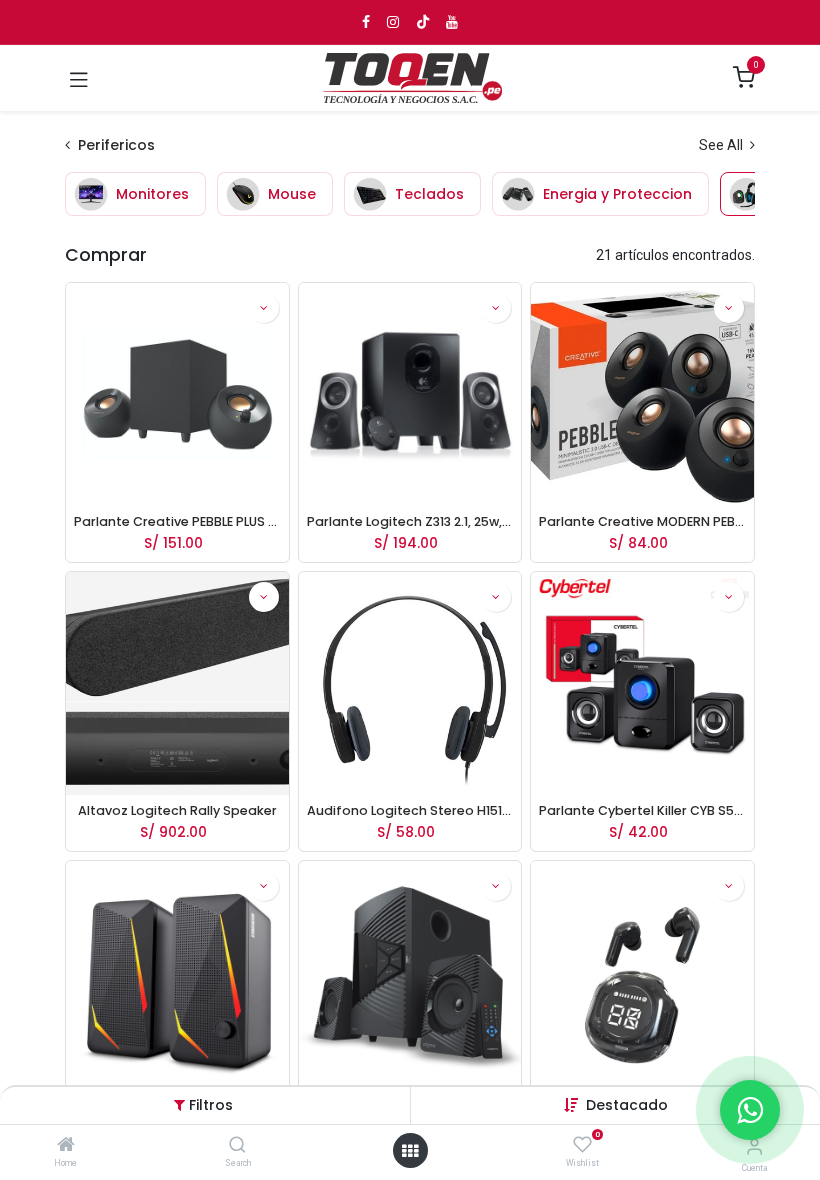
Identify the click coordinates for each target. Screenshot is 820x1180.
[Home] (66, 1146)
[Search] (237, 1146)
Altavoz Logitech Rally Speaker (177, 810)
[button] (627, 1105)
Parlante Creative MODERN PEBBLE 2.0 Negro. (642, 521)
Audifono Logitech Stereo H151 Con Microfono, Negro (410, 810)
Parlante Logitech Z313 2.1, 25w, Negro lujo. (410, 521)
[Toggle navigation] (79, 78)
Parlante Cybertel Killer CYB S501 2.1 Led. (642, 810)
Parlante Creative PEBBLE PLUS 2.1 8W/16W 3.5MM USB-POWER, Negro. (177, 521)
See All (722, 145)
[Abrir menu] (410, 1151)
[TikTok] (423, 22)
